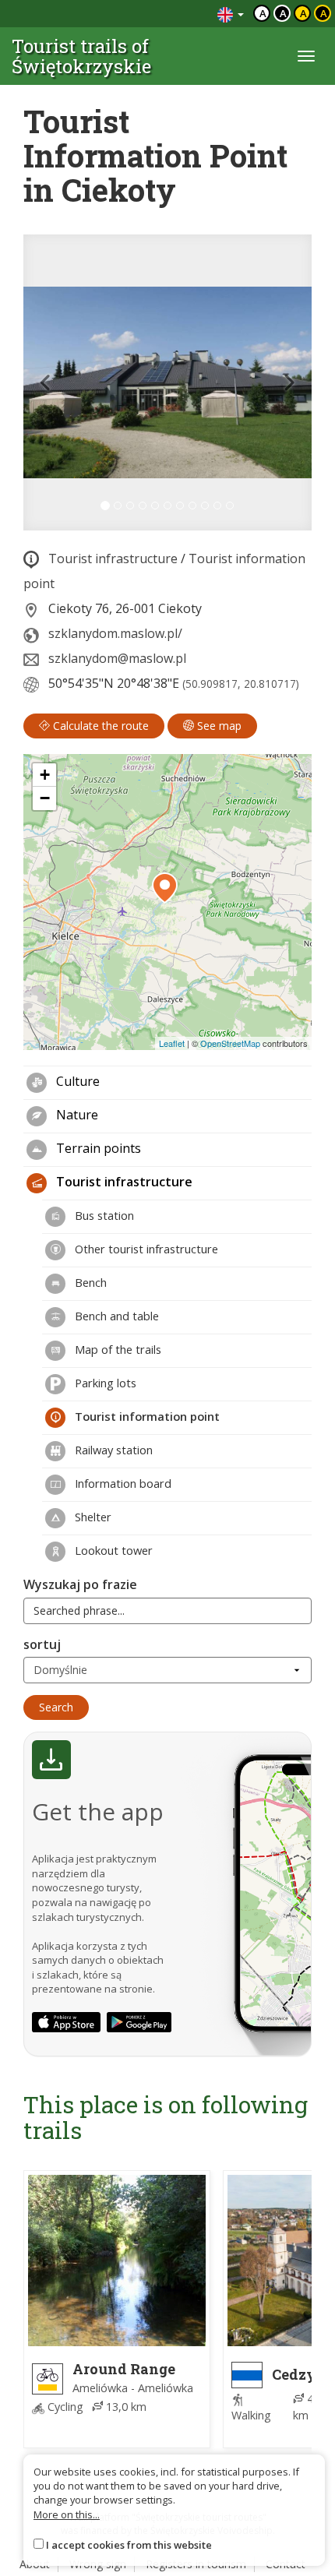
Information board (122, 1483)
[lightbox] (167, 382)
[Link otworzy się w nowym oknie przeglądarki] (66, 2022)
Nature (76, 1115)
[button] (45, 382)
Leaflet (172, 1043)
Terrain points (97, 1148)
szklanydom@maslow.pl (117, 658)
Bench (89, 1282)
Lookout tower (112, 1550)
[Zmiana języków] (231, 14)
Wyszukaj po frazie (80, 1584)
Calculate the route (99, 726)
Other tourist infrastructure (145, 1249)
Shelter (92, 1517)
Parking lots (104, 1383)
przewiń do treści (163, 14)
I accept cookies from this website (129, 2545)
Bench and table (115, 1316)
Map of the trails (116, 1349)
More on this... (67, 2514)
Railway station (112, 1450)
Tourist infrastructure (113, 559)
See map (218, 726)
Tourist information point (146, 1416)
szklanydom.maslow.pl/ (115, 633)
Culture (76, 1081)
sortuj (42, 1644)
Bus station (103, 1215)
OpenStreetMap (230, 1043)
